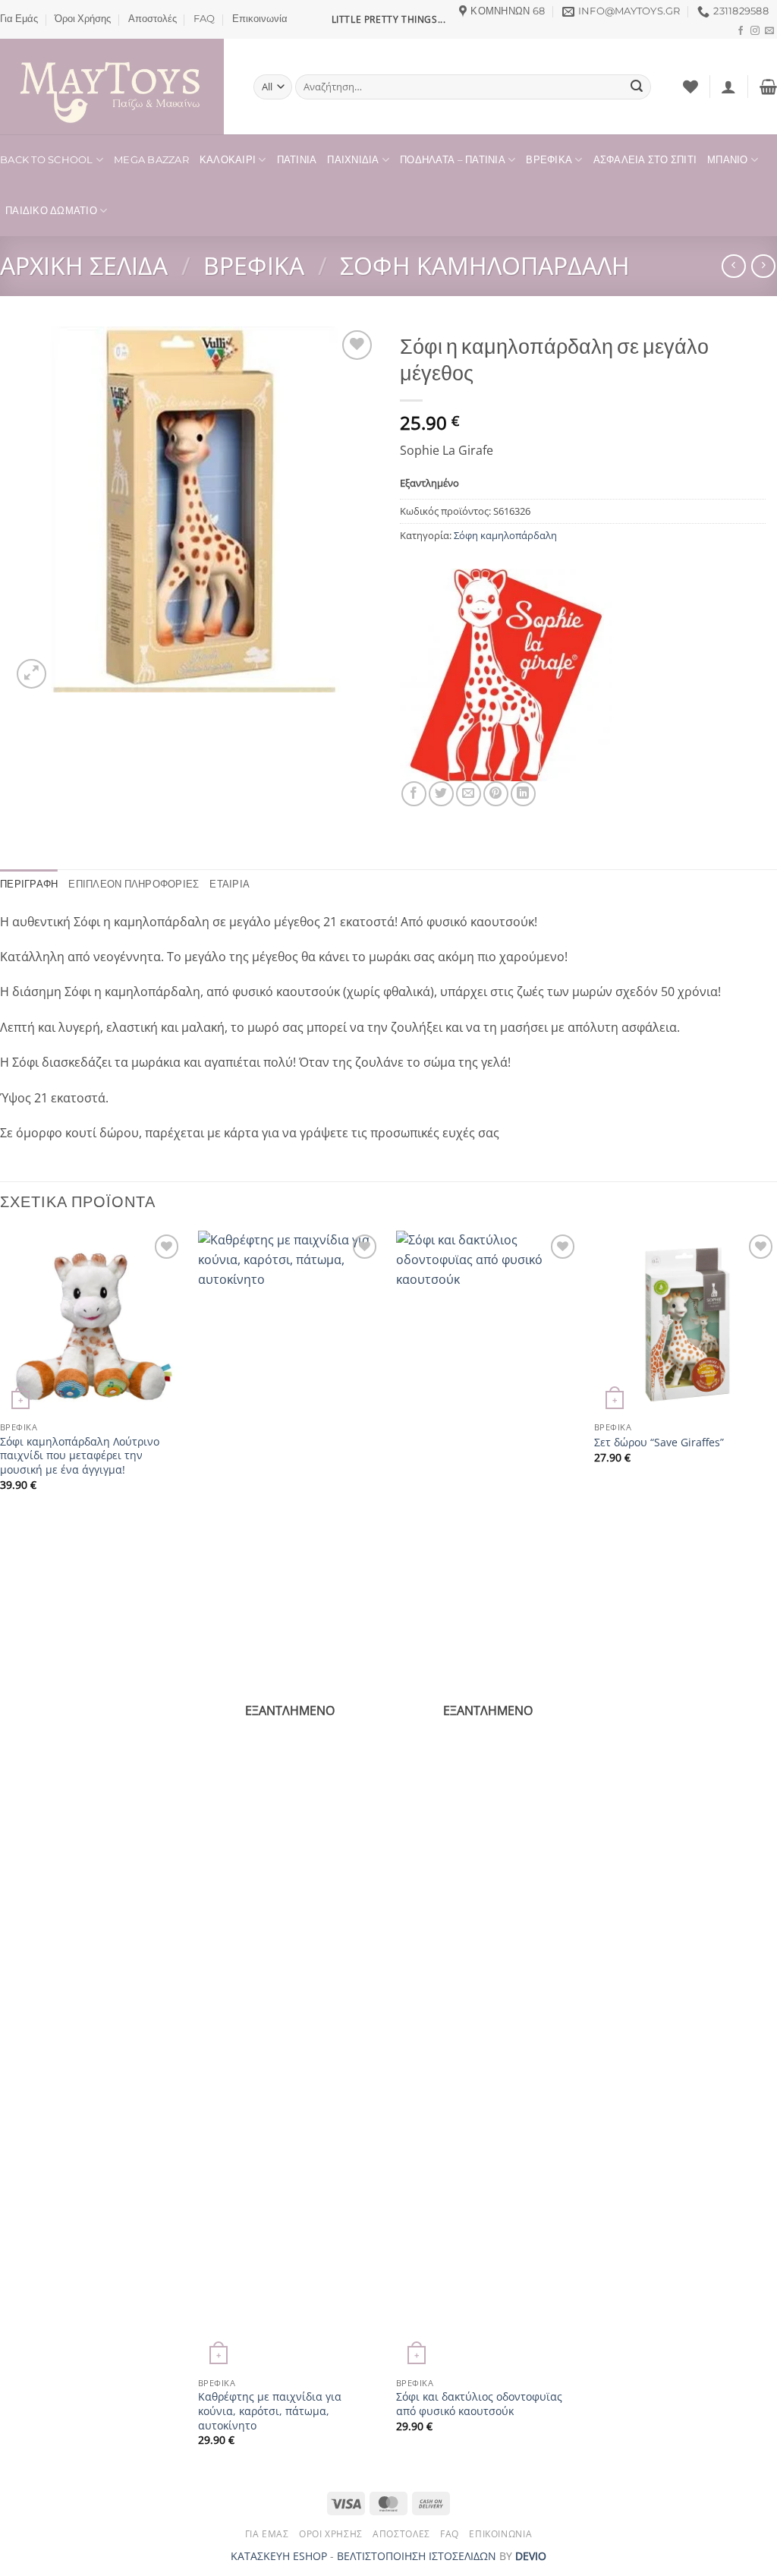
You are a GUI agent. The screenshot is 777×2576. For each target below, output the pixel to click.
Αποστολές (153, 19)
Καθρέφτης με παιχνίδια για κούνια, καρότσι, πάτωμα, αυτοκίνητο (270, 2411)
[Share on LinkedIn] (523, 794)
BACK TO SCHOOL (47, 160)
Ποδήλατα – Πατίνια (453, 160)
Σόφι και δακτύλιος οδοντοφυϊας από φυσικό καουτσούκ (479, 2404)
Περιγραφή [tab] (29, 884)
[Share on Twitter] (441, 794)
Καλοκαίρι (228, 160)
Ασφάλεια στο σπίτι (645, 160)
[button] (728, 87)
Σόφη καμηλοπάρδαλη (485, 265)
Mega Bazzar (151, 160)
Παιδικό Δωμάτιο (51, 211)
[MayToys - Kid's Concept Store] (115, 87)
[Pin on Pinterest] (496, 794)
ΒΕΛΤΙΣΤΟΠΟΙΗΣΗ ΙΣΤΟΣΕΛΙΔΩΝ (417, 2556)
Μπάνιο (728, 160)
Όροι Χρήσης (83, 19)
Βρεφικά (549, 160)
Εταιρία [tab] (230, 884)
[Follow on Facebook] (741, 31)
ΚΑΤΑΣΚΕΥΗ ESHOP (279, 2556)
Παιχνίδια (353, 160)
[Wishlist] (690, 87)
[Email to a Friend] (469, 794)
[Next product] (733, 266)
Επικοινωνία (260, 19)
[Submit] (637, 87)
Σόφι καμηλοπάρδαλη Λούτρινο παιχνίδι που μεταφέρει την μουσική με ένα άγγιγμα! (80, 1456)
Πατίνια (297, 160)
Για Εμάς (19, 19)
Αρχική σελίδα (84, 265)
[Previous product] (763, 266)
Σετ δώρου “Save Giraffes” (659, 1442)
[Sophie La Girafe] (506, 675)
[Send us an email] (769, 31)
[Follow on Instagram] (755, 31)
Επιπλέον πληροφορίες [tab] (134, 884)
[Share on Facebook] (414, 794)
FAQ (204, 19)
